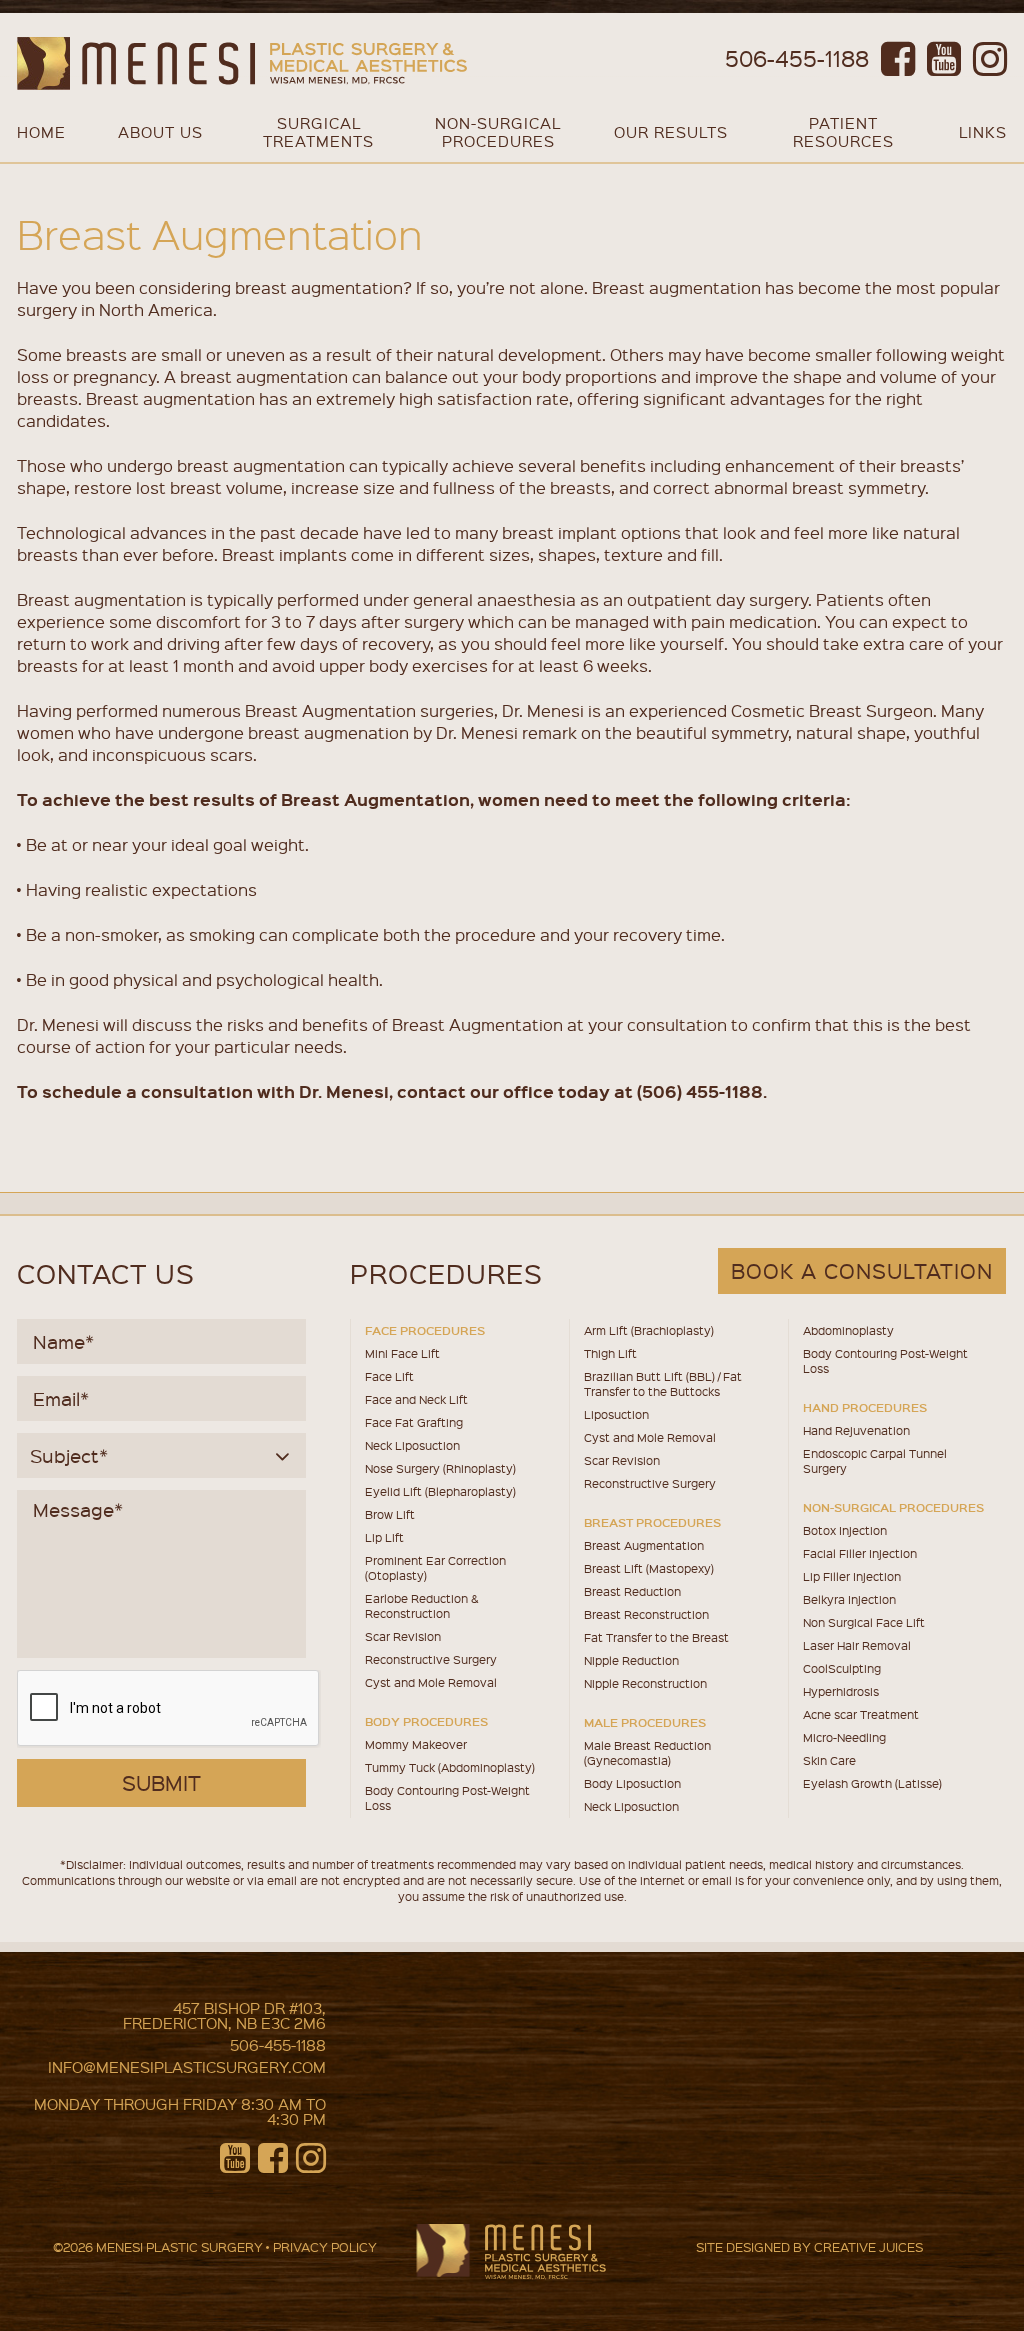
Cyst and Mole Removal (431, 1682)
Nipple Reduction (631, 1660)
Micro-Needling (844, 1737)
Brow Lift (390, 1514)
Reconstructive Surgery (431, 1659)
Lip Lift (384, 1537)
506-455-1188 (797, 57)
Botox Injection (845, 1530)
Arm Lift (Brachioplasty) (649, 1330)
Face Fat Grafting (414, 1422)
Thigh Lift (610, 1353)
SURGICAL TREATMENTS (318, 132)
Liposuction (616, 1414)
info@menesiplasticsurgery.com (187, 2067)
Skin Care (829, 1760)
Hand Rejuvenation (856, 1430)
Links (983, 132)
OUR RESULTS (671, 132)
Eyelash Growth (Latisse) (872, 1783)
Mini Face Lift (402, 1353)
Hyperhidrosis (841, 1691)
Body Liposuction (632, 1783)
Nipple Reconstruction (645, 1683)
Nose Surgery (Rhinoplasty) (440, 1468)
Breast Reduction (632, 1591)
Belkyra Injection (849, 1599)
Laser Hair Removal (857, 1645)
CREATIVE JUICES (868, 2246)
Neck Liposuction (412, 1445)
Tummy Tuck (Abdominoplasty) (450, 1767)
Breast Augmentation (644, 1545)
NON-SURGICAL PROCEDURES (498, 132)
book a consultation (862, 1270)
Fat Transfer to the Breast (656, 1637)
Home (41, 132)
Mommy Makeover (416, 1744)
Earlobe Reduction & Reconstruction (422, 1606)
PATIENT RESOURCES (843, 132)
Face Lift (389, 1376)
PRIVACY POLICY (325, 2246)
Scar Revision (403, 1636)
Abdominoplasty (848, 1330)
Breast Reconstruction (646, 1614)
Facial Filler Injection (860, 1553)
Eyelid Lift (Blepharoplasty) (440, 1491)
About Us (160, 132)
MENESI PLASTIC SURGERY (179, 2246)
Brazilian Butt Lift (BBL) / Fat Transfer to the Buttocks (663, 1384)
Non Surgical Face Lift (864, 1622)
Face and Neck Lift (416, 1399)
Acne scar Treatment (861, 1714)
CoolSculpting (842, 1668)
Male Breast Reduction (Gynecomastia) (647, 1753)
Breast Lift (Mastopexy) (649, 1568)
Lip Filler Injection (852, 1576)
